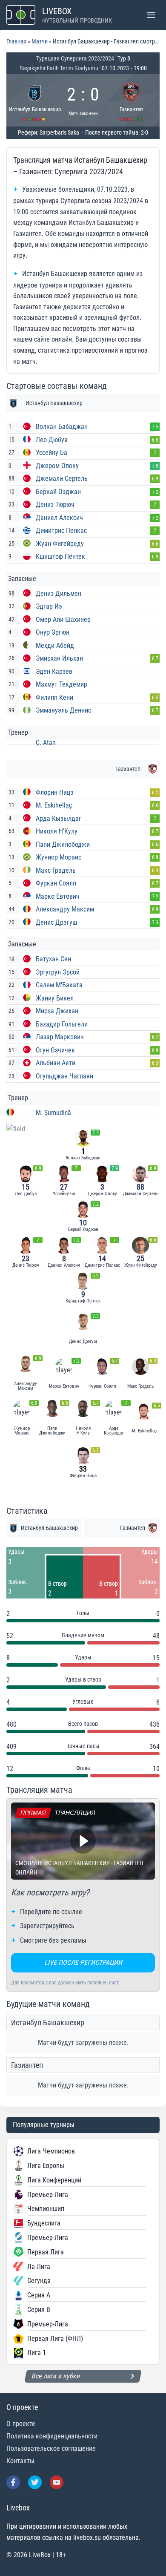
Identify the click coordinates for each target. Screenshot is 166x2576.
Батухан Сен (53, 959)
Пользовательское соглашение (51, 2448)
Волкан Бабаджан (62, 427)
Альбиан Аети (56, 1063)
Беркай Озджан (58, 492)
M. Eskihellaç (54, 805)
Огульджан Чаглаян (64, 1076)
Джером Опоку (57, 466)
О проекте (21, 2424)
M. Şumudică (53, 1113)
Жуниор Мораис (59, 857)
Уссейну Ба (52, 453)
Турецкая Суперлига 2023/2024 (75, 58)
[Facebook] (13, 2482)
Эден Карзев (54, 671)
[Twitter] (35, 2482)
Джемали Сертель (62, 479)
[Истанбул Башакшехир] (35, 100)
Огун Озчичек (55, 1050)
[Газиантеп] (132, 100)
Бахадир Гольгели (62, 1024)
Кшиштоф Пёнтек (60, 556)
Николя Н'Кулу (57, 831)
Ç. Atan (46, 743)
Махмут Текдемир (62, 684)
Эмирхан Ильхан (59, 658)
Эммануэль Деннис (63, 710)
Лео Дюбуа (52, 440)
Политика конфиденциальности (52, 2436)
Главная (16, 41)
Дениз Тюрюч (55, 505)
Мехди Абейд (55, 645)
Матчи (40, 41)
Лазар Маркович (60, 1037)
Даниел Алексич (59, 518)
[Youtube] (57, 2482)
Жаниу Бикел (55, 998)
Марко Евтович (58, 896)
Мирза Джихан (57, 1011)
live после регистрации (83, 1962)
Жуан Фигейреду (60, 544)
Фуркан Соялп (56, 883)
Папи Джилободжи (63, 844)
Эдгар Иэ (49, 606)
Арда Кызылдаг (59, 818)
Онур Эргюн (53, 632)
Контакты (20, 2461)
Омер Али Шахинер (63, 620)
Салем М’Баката (59, 985)
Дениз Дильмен (59, 594)
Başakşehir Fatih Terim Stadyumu (59, 68)
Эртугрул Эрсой (58, 972)
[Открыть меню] (151, 15)
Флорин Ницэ (55, 792)
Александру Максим (65, 909)
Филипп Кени (54, 697)
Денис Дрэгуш (56, 922)
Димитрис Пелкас (61, 530)
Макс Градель (56, 870)
